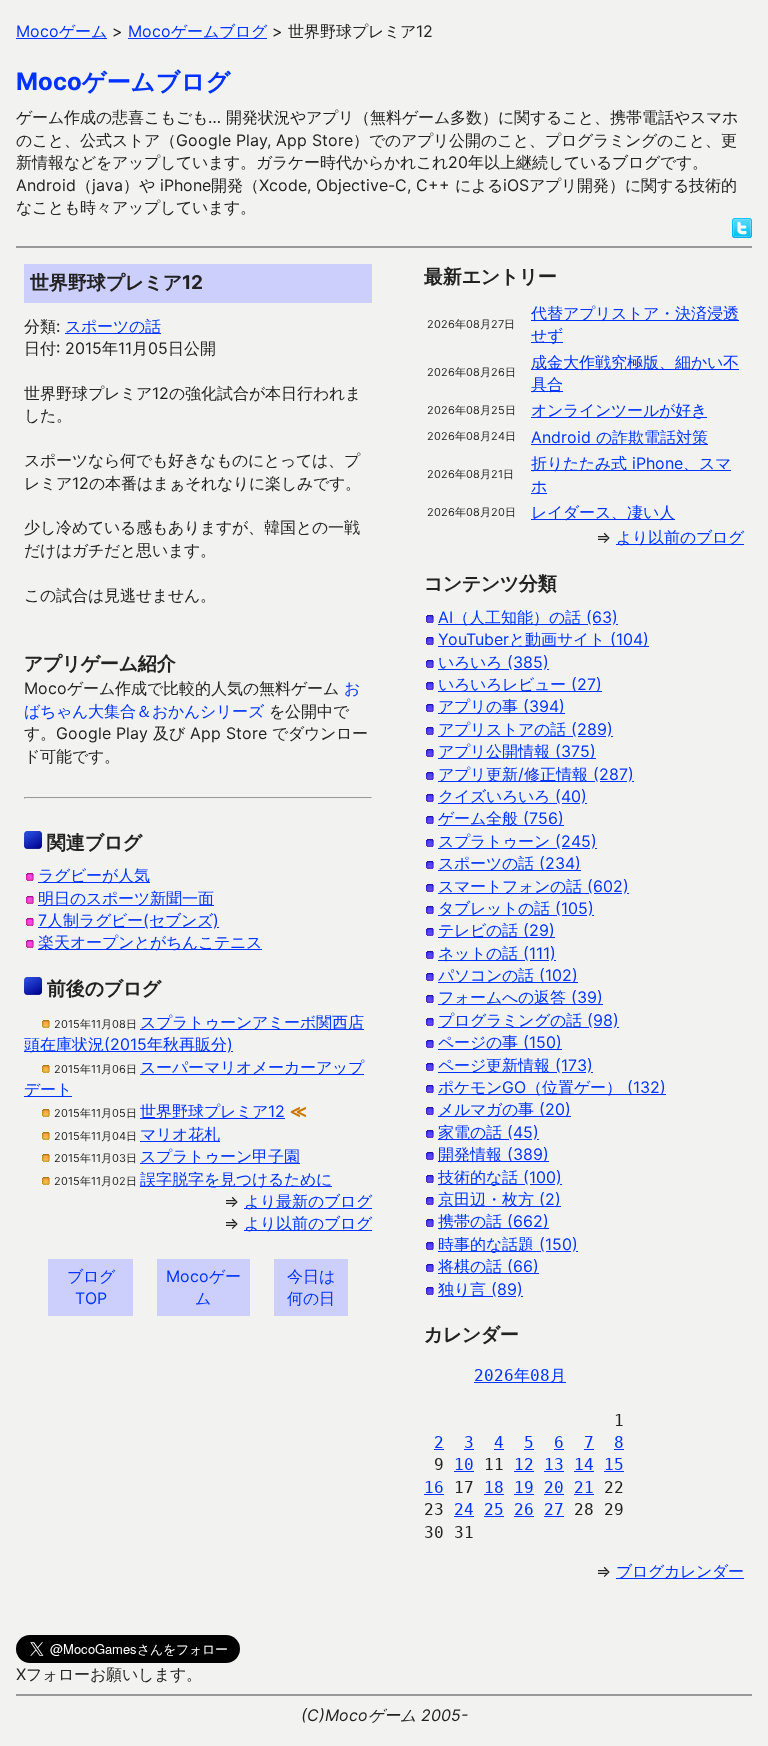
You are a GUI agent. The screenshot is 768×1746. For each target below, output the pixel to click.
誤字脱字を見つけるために (236, 1179)
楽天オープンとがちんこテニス (150, 942)
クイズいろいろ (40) (512, 796)
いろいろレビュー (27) (520, 684)
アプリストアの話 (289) (525, 729)
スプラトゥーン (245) (517, 841)
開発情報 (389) (493, 1154)
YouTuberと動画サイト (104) (543, 639)
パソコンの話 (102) (508, 975)
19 (524, 1487)
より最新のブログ (308, 1201)
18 (494, 1487)
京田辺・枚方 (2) (499, 1199)
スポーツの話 (113, 326)
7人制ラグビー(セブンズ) (128, 920)
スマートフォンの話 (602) (533, 886)
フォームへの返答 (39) (520, 997)
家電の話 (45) (488, 1132)
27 (554, 1509)
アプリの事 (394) (501, 706)
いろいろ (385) (493, 662)
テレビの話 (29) (496, 930)
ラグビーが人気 (94, 875)
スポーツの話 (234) (509, 863)
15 (614, 1464)
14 (584, 1464)
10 (464, 1464)
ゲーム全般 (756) (501, 818)
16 (434, 1487)
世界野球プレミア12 (212, 1111)
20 (554, 1487)
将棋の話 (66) (488, 1266)
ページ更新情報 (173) (515, 1065)
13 (554, 1464)
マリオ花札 (180, 1134)
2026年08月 (520, 1375)
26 (524, 1509)
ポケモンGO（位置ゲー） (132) (552, 1087)
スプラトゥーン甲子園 (220, 1156)
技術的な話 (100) (500, 1177)
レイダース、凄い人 (603, 512)
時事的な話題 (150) (508, 1244)
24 (464, 1509)
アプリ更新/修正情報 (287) (536, 774)
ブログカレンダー (680, 1571)
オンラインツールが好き (619, 410)
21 (584, 1487)
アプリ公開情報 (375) (517, 751)
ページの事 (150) (500, 1042)
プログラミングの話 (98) (528, 1020)
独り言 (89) (480, 1289)
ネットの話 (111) (497, 953)
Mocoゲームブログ (123, 81)
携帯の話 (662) (493, 1221)
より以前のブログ (308, 1223)
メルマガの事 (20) (504, 1109)
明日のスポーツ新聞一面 (126, 898)
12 (524, 1464)
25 (494, 1509)
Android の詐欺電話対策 (619, 437)
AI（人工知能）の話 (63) (528, 617)
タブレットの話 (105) (516, 908)
